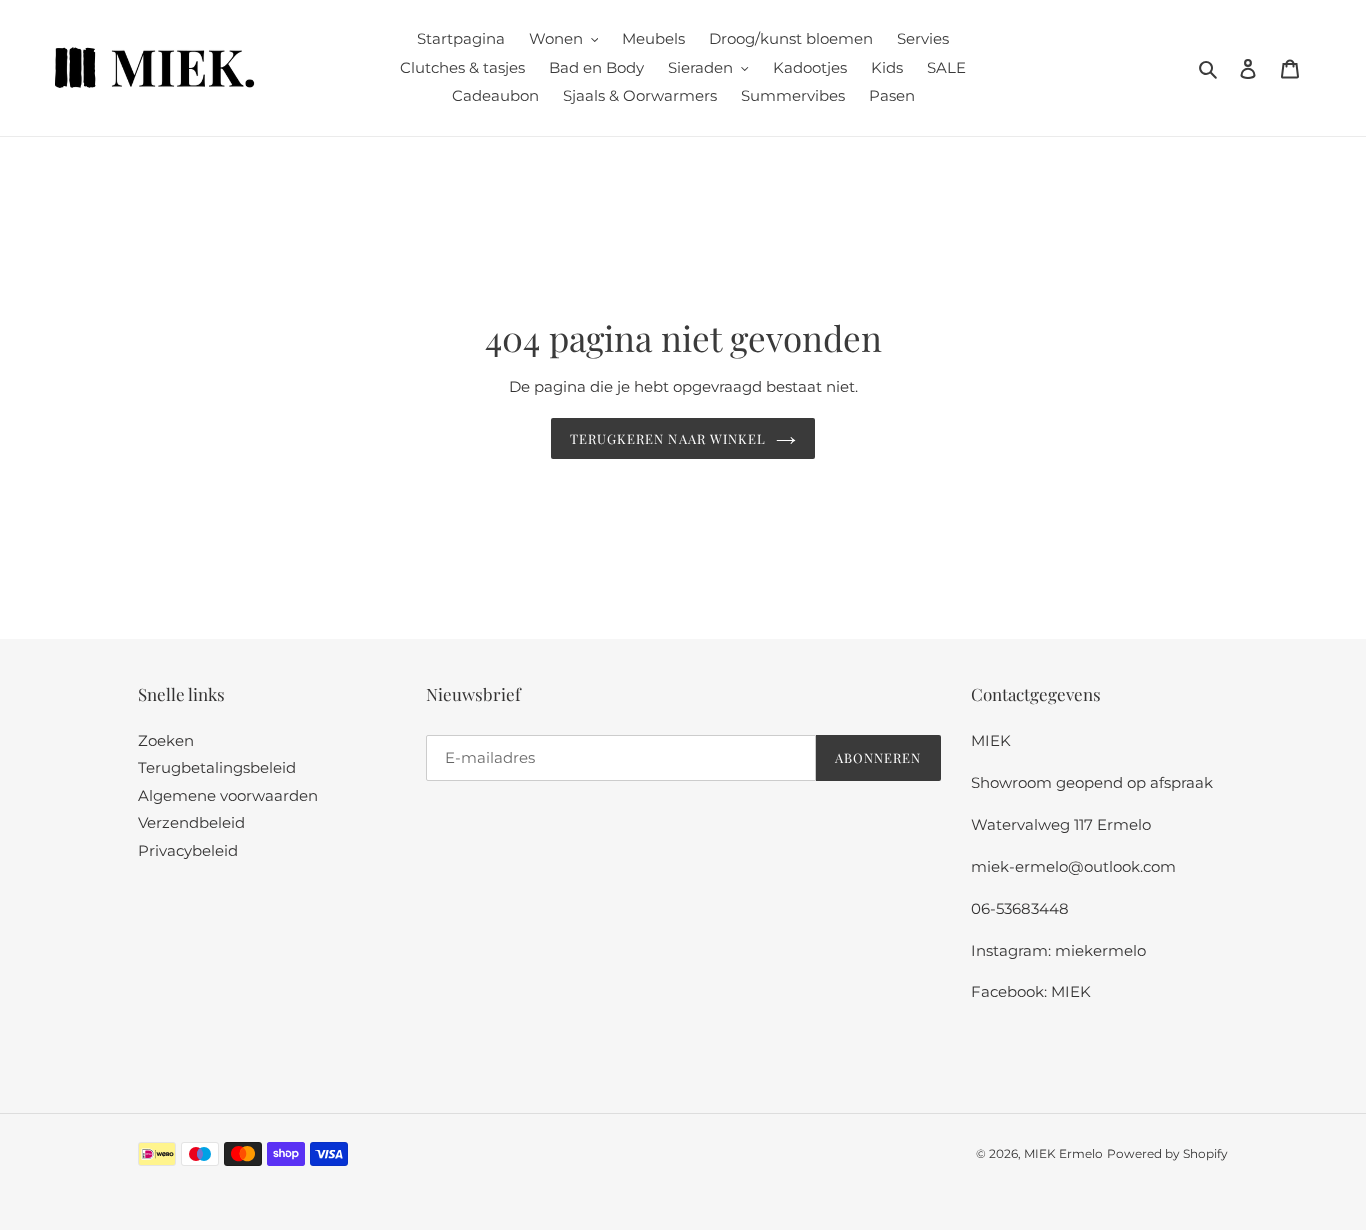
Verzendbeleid (191, 822)
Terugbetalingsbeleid (217, 767)
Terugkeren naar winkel (668, 438)
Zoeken (166, 740)
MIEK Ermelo (1063, 1153)
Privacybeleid (188, 850)
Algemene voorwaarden (228, 795)
